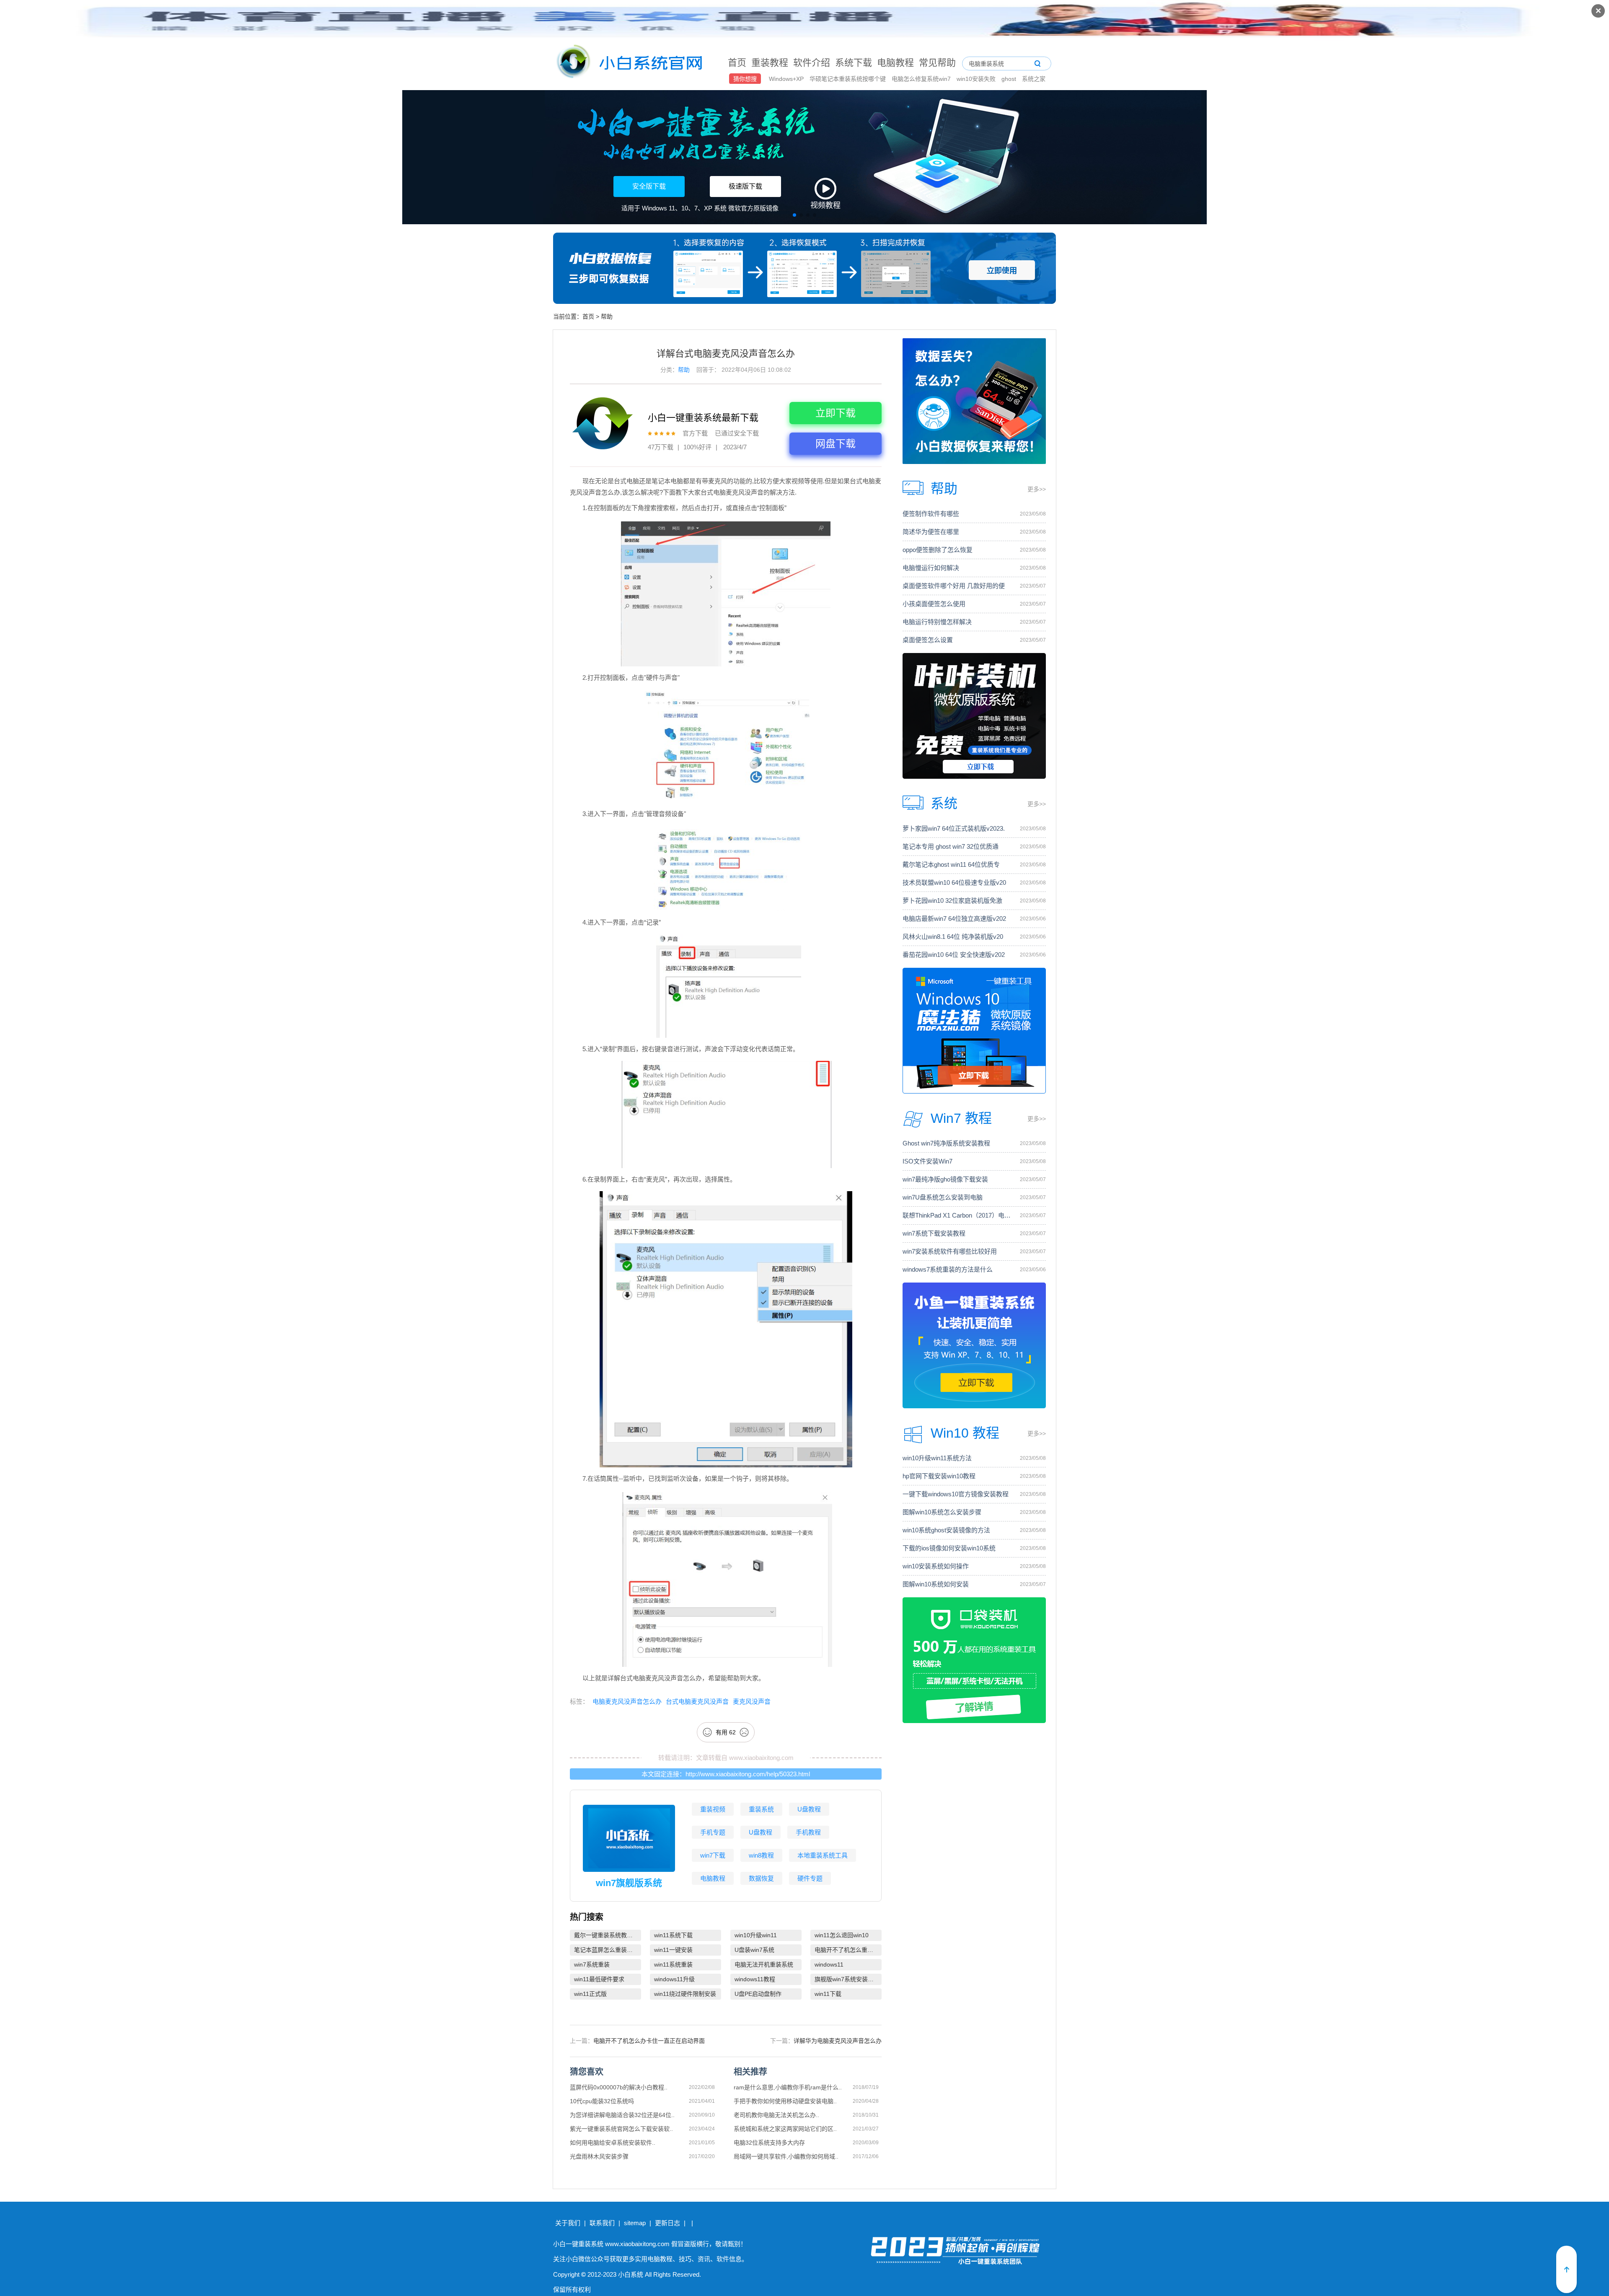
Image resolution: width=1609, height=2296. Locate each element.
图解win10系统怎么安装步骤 (942, 1512)
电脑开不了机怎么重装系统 (848, 1950)
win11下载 (828, 1994)
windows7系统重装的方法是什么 (948, 1269)
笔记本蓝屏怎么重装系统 (606, 1950)
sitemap (635, 2223)
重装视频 (713, 1809)
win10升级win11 (756, 1935)
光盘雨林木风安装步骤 (599, 2156)
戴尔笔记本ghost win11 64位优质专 (951, 864)
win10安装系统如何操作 (936, 1566)
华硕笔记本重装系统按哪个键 (848, 79)
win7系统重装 (592, 1964)
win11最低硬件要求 (599, 1979)
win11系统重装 (673, 1964)
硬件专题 (810, 1878)
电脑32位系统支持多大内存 (769, 2143)
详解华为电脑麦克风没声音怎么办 (838, 2041)
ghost (1010, 79)
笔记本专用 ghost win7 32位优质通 (951, 846)
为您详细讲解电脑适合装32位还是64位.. (622, 2115)
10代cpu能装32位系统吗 (602, 2101)
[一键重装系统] (630, 63)
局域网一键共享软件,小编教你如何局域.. (786, 2156)
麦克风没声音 (752, 1701)
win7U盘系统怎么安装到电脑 (943, 1197)
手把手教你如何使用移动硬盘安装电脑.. (785, 2101)
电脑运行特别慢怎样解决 (937, 622)
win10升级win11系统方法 (937, 1458)
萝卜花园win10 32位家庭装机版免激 (952, 901)
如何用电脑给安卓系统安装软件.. (613, 2143)
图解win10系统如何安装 (936, 1584)
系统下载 (854, 63)
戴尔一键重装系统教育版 (606, 1935)
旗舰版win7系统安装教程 (847, 1979)
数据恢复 (761, 1878)
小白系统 (631, 2274)
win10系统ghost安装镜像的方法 (946, 1530)
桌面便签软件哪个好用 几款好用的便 (954, 586)
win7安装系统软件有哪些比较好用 (950, 1251)
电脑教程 (895, 63)
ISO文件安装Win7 (927, 1161)
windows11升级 (674, 1979)
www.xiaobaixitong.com (761, 1758)
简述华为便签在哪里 (931, 532)
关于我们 (568, 2223)
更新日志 (667, 2223)
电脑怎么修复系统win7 (922, 79)
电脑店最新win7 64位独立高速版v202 (954, 919)
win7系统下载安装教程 (934, 1233)
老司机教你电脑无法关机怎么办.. (776, 2115)
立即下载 (836, 413)
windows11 (829, 1964)
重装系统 (761, 1809)
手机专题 (713, 1832)
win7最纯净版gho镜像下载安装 (945, 1179)
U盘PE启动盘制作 (758, 1994)
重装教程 (770, 63)
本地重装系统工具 (823, 1855)
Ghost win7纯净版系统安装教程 (946, 1143)
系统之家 (1034, 79)
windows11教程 (755, 1979)
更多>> (1037, 489)
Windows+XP (787, 79)
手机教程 (808, 1832)
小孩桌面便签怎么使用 (934, 604)
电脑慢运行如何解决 (931, 568)
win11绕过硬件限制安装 (685, 1994)
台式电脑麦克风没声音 (697, 1701)
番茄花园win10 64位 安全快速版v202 (954, 955)
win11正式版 (590, 1994)
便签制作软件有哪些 (931, 514)
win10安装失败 (977, 79)
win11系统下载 (673, 1935)
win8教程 (761, 1855)
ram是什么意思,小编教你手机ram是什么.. (788, 2087)
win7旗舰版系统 (629, 1883)
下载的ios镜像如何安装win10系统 (949, 1548)
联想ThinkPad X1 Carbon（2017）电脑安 (957, 1215)
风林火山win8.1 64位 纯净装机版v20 (953, 937)
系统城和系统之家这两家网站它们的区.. (785, 2129)
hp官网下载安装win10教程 (939, 1476)
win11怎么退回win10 (842, 1935)
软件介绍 (812, 63)
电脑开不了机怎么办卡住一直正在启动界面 (649, 2041)
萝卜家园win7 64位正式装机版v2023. (954, 828)
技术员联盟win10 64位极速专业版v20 (954, 882)
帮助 (607, 316)
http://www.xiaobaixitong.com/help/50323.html (748, 1774)
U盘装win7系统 (754, 1950)
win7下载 (713, 1855)
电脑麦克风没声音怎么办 (627, 1701)
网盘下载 (836, 444)
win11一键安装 (673, 1950)
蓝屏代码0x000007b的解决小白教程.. (619, 2087)
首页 (737, 63)
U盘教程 (809, 1809)
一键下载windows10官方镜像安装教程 (956, 1494)
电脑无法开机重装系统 (764, 1964)
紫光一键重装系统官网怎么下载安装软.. (621, 2129)
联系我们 (602, 2223)
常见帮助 (937, 63)
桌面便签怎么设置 (928, 640)
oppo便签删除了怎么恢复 (938, 550)
